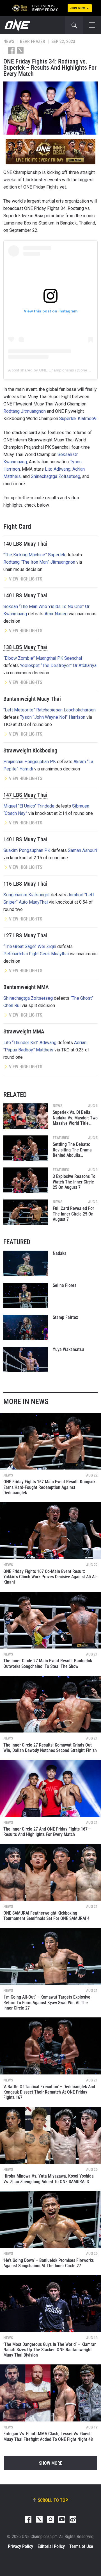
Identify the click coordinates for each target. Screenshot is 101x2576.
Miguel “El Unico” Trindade (29, 806)
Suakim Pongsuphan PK (27, 850)
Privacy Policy (20, 2546)
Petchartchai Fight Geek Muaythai (36, 954)
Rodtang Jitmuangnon (25, 411)
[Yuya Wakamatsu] (26, 1359)
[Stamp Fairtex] (26, 1327)
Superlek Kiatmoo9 (78, 419)
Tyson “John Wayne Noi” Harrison (53, 717)
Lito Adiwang (58, 469)
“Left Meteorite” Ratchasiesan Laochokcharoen (50, 710)
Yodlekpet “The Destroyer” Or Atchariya (58, 665)
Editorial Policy (51, 2546)
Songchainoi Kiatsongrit (27, 895)
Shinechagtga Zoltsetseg (56, 476)
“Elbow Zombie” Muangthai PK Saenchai (43, 658)
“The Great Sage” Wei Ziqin (30, 946)
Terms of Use (81, 2546)
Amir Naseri (56, 614)
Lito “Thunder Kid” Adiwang (30, 1043)
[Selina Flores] (26, 1295)
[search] (74, 25)
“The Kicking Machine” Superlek (34, 555)
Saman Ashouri (82, 850)
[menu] (92, 25)
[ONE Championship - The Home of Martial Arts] (17, 25)
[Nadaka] (26, 1263)
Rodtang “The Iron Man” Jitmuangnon (39, 562)
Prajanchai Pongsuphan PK (30, 762)
